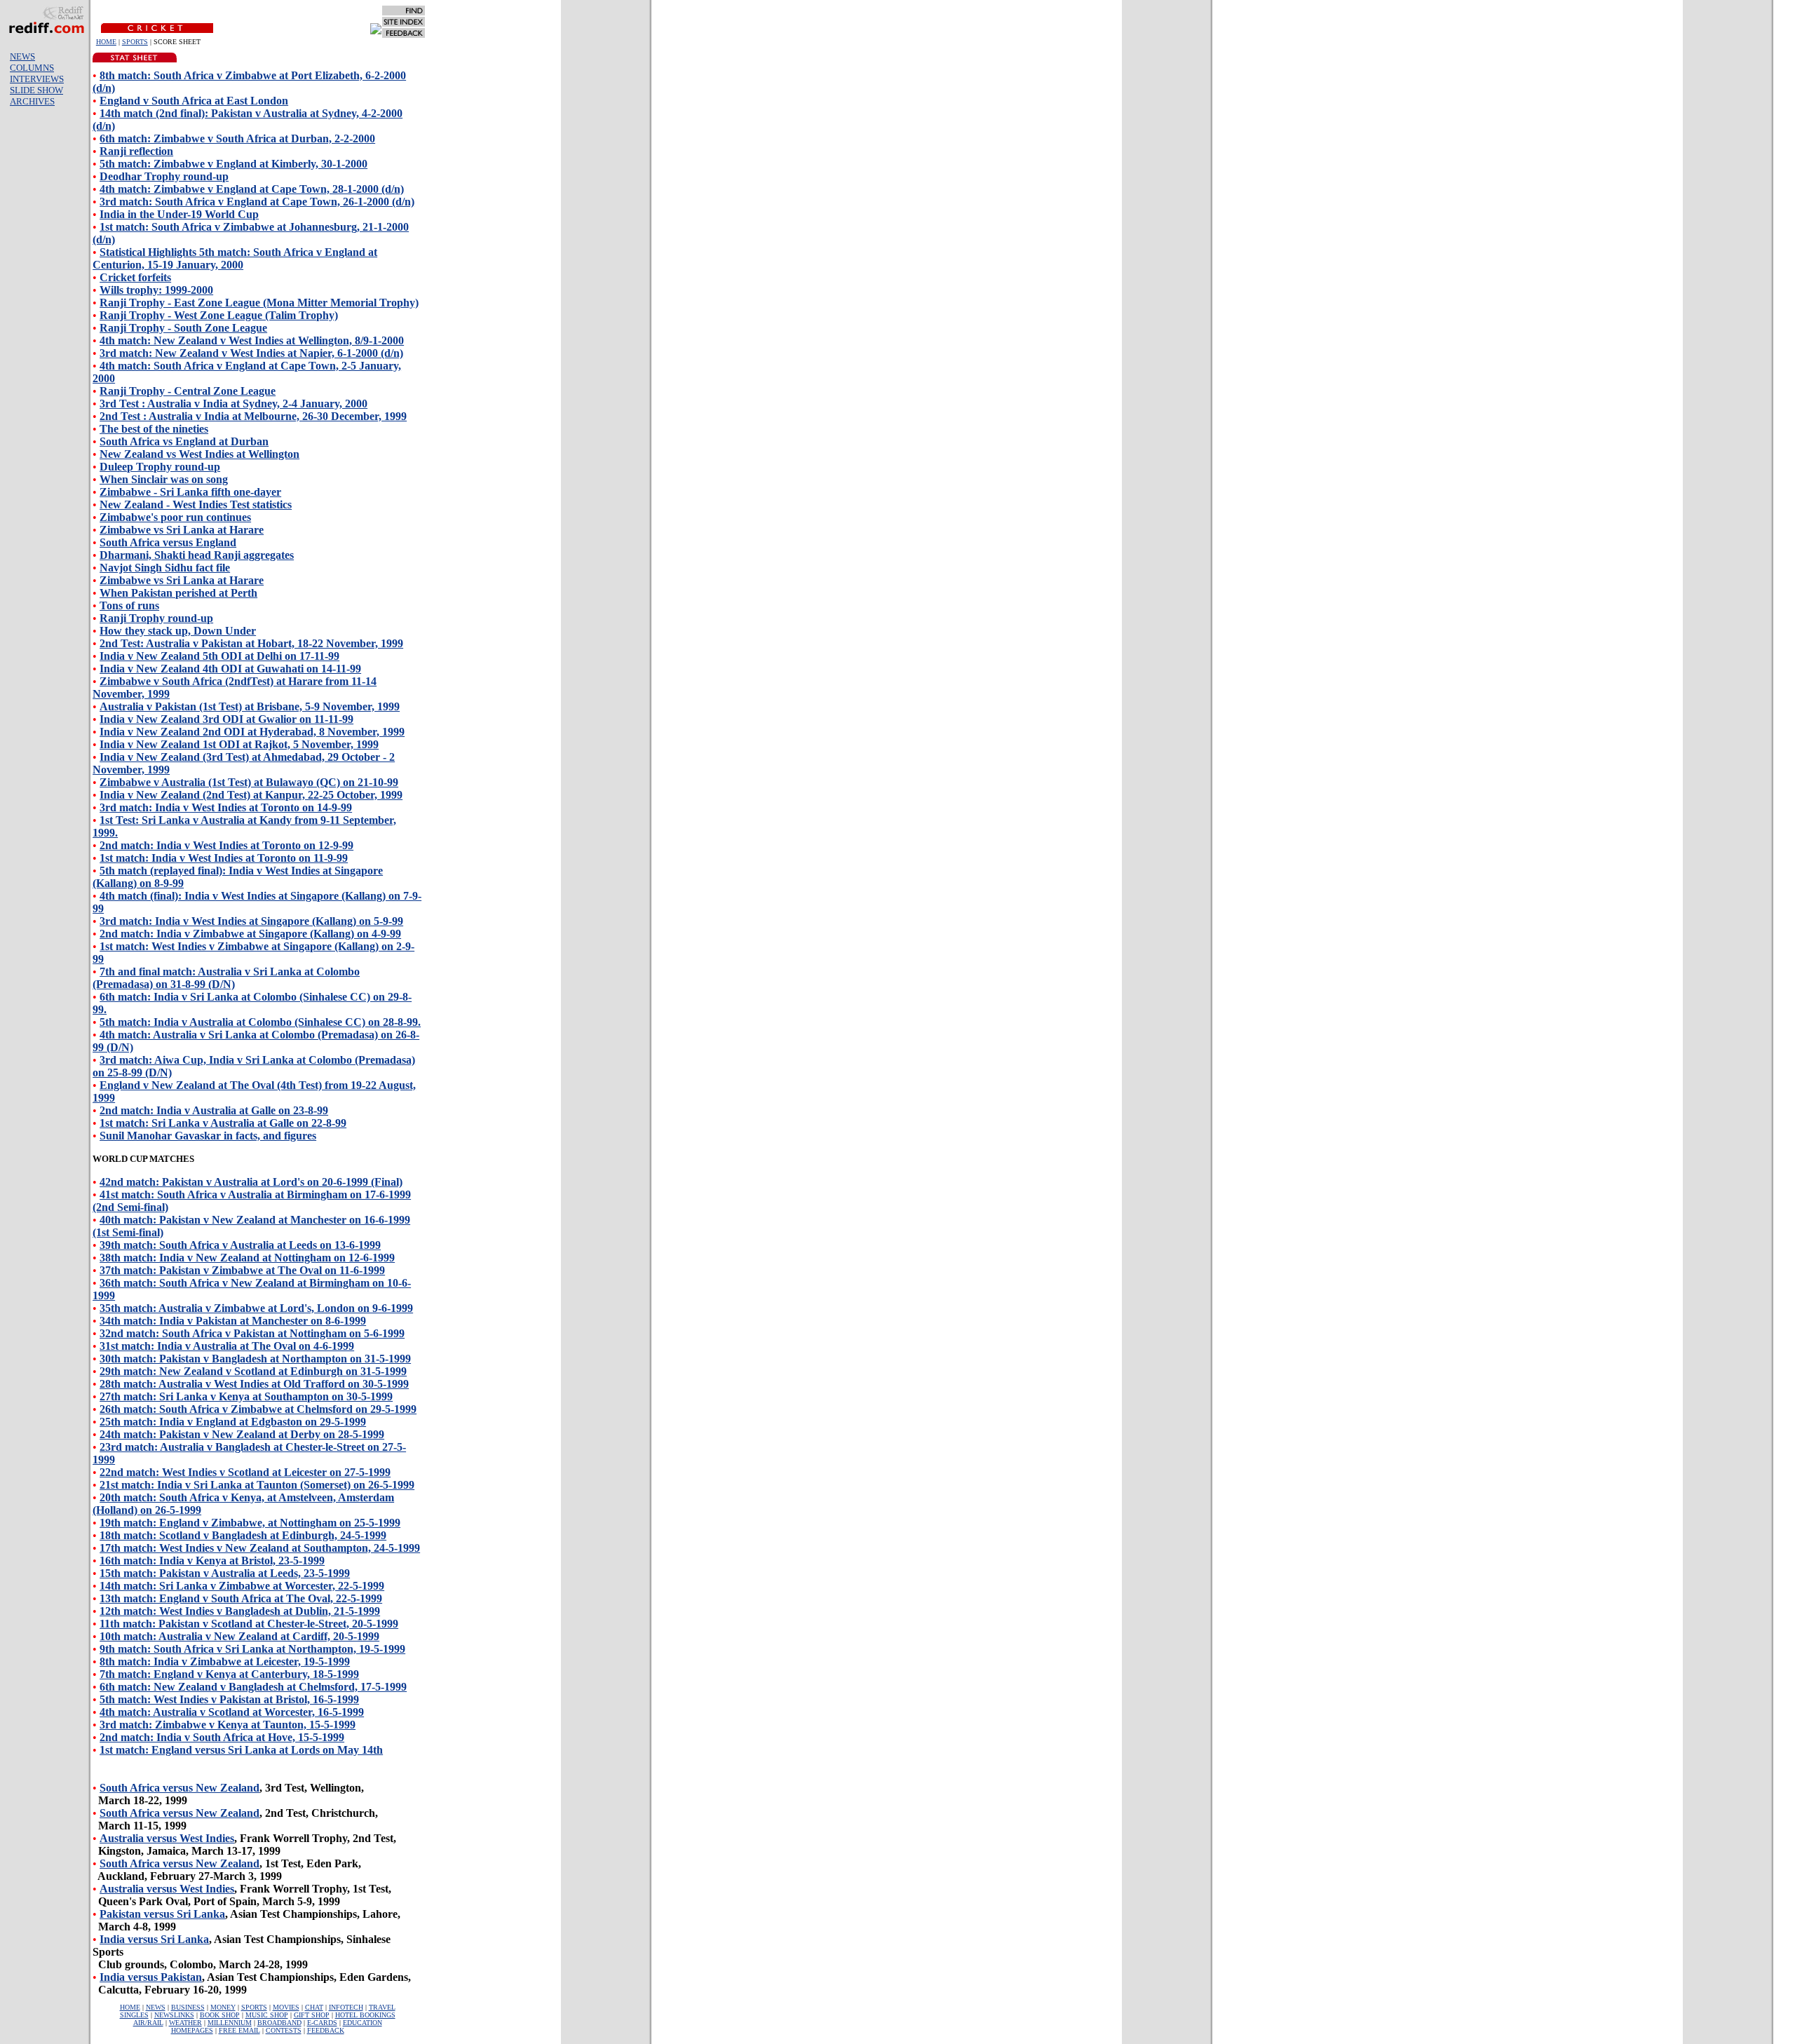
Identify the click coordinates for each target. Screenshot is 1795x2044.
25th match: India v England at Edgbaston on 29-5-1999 (233, 1422)
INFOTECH (346, 2007)
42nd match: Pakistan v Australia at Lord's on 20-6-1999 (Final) (251, 1182)
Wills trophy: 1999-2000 (156, 290)
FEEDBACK (326, 2030)
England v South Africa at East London (194, 101)
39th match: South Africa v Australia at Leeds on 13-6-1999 (240, 1245)
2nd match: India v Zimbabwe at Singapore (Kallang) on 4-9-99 (250, 934)
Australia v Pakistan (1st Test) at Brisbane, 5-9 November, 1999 (250, 706)
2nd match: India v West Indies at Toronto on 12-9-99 (226, 845)
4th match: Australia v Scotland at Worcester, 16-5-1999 (232, 1712)
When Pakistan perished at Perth (178, 593)
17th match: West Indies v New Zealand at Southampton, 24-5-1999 (260, 1548)
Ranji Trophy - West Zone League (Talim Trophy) (219, 315)
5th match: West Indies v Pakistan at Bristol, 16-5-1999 (229, 1699)
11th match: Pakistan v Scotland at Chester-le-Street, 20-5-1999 (249, 1624)
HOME (106, 42)
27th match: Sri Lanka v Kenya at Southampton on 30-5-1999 (246, 1396)
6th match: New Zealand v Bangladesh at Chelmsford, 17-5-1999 (253, 1687)
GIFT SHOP (312, 2015)
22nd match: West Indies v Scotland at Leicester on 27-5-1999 (245, 1472)
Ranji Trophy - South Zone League (183, 328)
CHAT (314, 2007)
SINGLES (134, 2015)
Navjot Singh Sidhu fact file (165, 568)
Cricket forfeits (135, 277)
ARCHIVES (32, 101)
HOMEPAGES (192, 2030)
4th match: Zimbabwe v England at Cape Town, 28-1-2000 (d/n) (252, 189)
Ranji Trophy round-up (156, 618)
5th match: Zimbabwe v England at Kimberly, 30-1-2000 (233, 164)
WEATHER (185, 2023)
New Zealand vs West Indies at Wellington (199, 454)
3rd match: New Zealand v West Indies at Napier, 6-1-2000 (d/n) (251, 353)
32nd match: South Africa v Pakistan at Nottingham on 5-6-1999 (252, 1333)
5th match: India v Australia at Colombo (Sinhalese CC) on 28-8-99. (260, 1022)
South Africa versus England (168, 542)
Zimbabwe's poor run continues (175, 517)
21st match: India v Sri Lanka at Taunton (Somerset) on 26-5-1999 (257, 1485)
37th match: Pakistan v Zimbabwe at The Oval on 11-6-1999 (242, 1270)
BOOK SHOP (220, 2015)
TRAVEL (382, 2007)
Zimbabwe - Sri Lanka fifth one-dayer (190, 492)
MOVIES (286, 2007)
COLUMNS (32, 68)
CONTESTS (284, 2030)
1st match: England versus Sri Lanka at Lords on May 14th (241, 1750)
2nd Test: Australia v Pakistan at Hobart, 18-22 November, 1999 (251, 643)
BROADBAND (279, 2023)
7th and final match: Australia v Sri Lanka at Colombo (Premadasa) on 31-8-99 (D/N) (226, 978)
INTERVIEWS (37, 79)
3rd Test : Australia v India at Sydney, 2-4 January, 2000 (233, 404)
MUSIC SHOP (267, 2015)
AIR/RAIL (148, 2023)
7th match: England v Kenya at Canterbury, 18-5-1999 (229, 1674)
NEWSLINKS (174, 2015)
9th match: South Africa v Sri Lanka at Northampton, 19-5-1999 (252, 1649)
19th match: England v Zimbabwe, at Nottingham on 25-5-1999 (250, 1523)
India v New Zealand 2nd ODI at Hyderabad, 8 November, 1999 (252, 732)
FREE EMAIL (239, 2030)
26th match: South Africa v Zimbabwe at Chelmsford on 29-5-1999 (258, 1409)
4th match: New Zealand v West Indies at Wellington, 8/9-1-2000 (252, 340)
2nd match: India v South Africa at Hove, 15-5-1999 (222, 1737)
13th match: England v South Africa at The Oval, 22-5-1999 (241, 1598)
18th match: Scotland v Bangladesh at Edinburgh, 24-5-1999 (243, 1535)
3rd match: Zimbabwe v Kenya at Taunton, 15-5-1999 (228, 1725)
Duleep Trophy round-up (160, 467)
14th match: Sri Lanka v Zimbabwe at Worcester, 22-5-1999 (242, 1586)
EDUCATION (363, 2023)
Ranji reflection (136, 151)
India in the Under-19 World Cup (179, 214)
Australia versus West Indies (167, 1838)
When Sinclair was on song (164, 479)
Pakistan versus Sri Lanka (162, 1914)
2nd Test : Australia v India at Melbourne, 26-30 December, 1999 (253, 416)
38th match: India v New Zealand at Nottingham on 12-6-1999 (247, 1258)
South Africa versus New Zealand (179, 1788)
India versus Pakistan (151, 1977)
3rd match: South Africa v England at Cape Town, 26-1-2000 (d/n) (257, 202)
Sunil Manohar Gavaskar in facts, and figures (208, 1136)
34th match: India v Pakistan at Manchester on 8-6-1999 (233, 1321)
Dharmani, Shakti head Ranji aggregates (197, 555)
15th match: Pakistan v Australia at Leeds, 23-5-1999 (225, 1573)
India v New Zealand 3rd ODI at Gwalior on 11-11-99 (226, 719)
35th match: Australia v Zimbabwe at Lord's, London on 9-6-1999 (256, 1308)
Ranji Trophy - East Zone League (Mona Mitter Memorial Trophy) (259, 303)
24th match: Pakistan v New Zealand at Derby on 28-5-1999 (242, 1434)
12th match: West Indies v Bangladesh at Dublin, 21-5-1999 (240, 1611)
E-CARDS (322, 2023)
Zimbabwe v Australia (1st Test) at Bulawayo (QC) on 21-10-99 (249, 782)
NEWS (22, 56)
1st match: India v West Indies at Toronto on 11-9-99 (224, 858)
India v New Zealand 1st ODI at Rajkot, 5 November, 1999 (239, 744)
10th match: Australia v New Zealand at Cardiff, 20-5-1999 (239, 1636)
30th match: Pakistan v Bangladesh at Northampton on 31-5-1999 (255, 1359)
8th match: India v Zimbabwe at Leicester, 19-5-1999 (225, 1661)
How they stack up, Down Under (178, 631)
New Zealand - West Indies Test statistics (196, 505)
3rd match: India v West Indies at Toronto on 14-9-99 (226, 807)
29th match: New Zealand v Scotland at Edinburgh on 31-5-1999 (253, 1371)
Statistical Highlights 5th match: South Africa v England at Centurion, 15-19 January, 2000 (235, 258)
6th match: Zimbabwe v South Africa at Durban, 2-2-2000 (237, 138)
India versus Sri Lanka (154, 1939)
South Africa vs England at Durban (184, 441)
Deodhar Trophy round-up (164, 176)
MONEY (223, 2007)
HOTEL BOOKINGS (365, 2015)
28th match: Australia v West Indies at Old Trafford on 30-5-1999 (254, 1384)
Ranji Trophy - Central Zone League (188, 391)
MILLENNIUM (230, 2023)
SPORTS (135, 42)
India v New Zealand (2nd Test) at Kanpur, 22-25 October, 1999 (251, 795)
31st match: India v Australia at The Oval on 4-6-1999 (227, 1346)
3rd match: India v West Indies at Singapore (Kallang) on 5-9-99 (251, 921)
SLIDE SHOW (36, 90)
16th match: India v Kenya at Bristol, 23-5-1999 (212, 1561)
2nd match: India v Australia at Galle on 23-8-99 (214, 1110)
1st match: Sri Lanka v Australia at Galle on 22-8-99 (223, 1123)
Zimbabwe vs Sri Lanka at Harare (182, 530)
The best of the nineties (154, 429)
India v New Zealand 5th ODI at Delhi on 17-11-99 (219, 656)
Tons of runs (129, 605)
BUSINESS (188, 2007)
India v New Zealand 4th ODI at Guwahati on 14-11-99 (230, 669)
